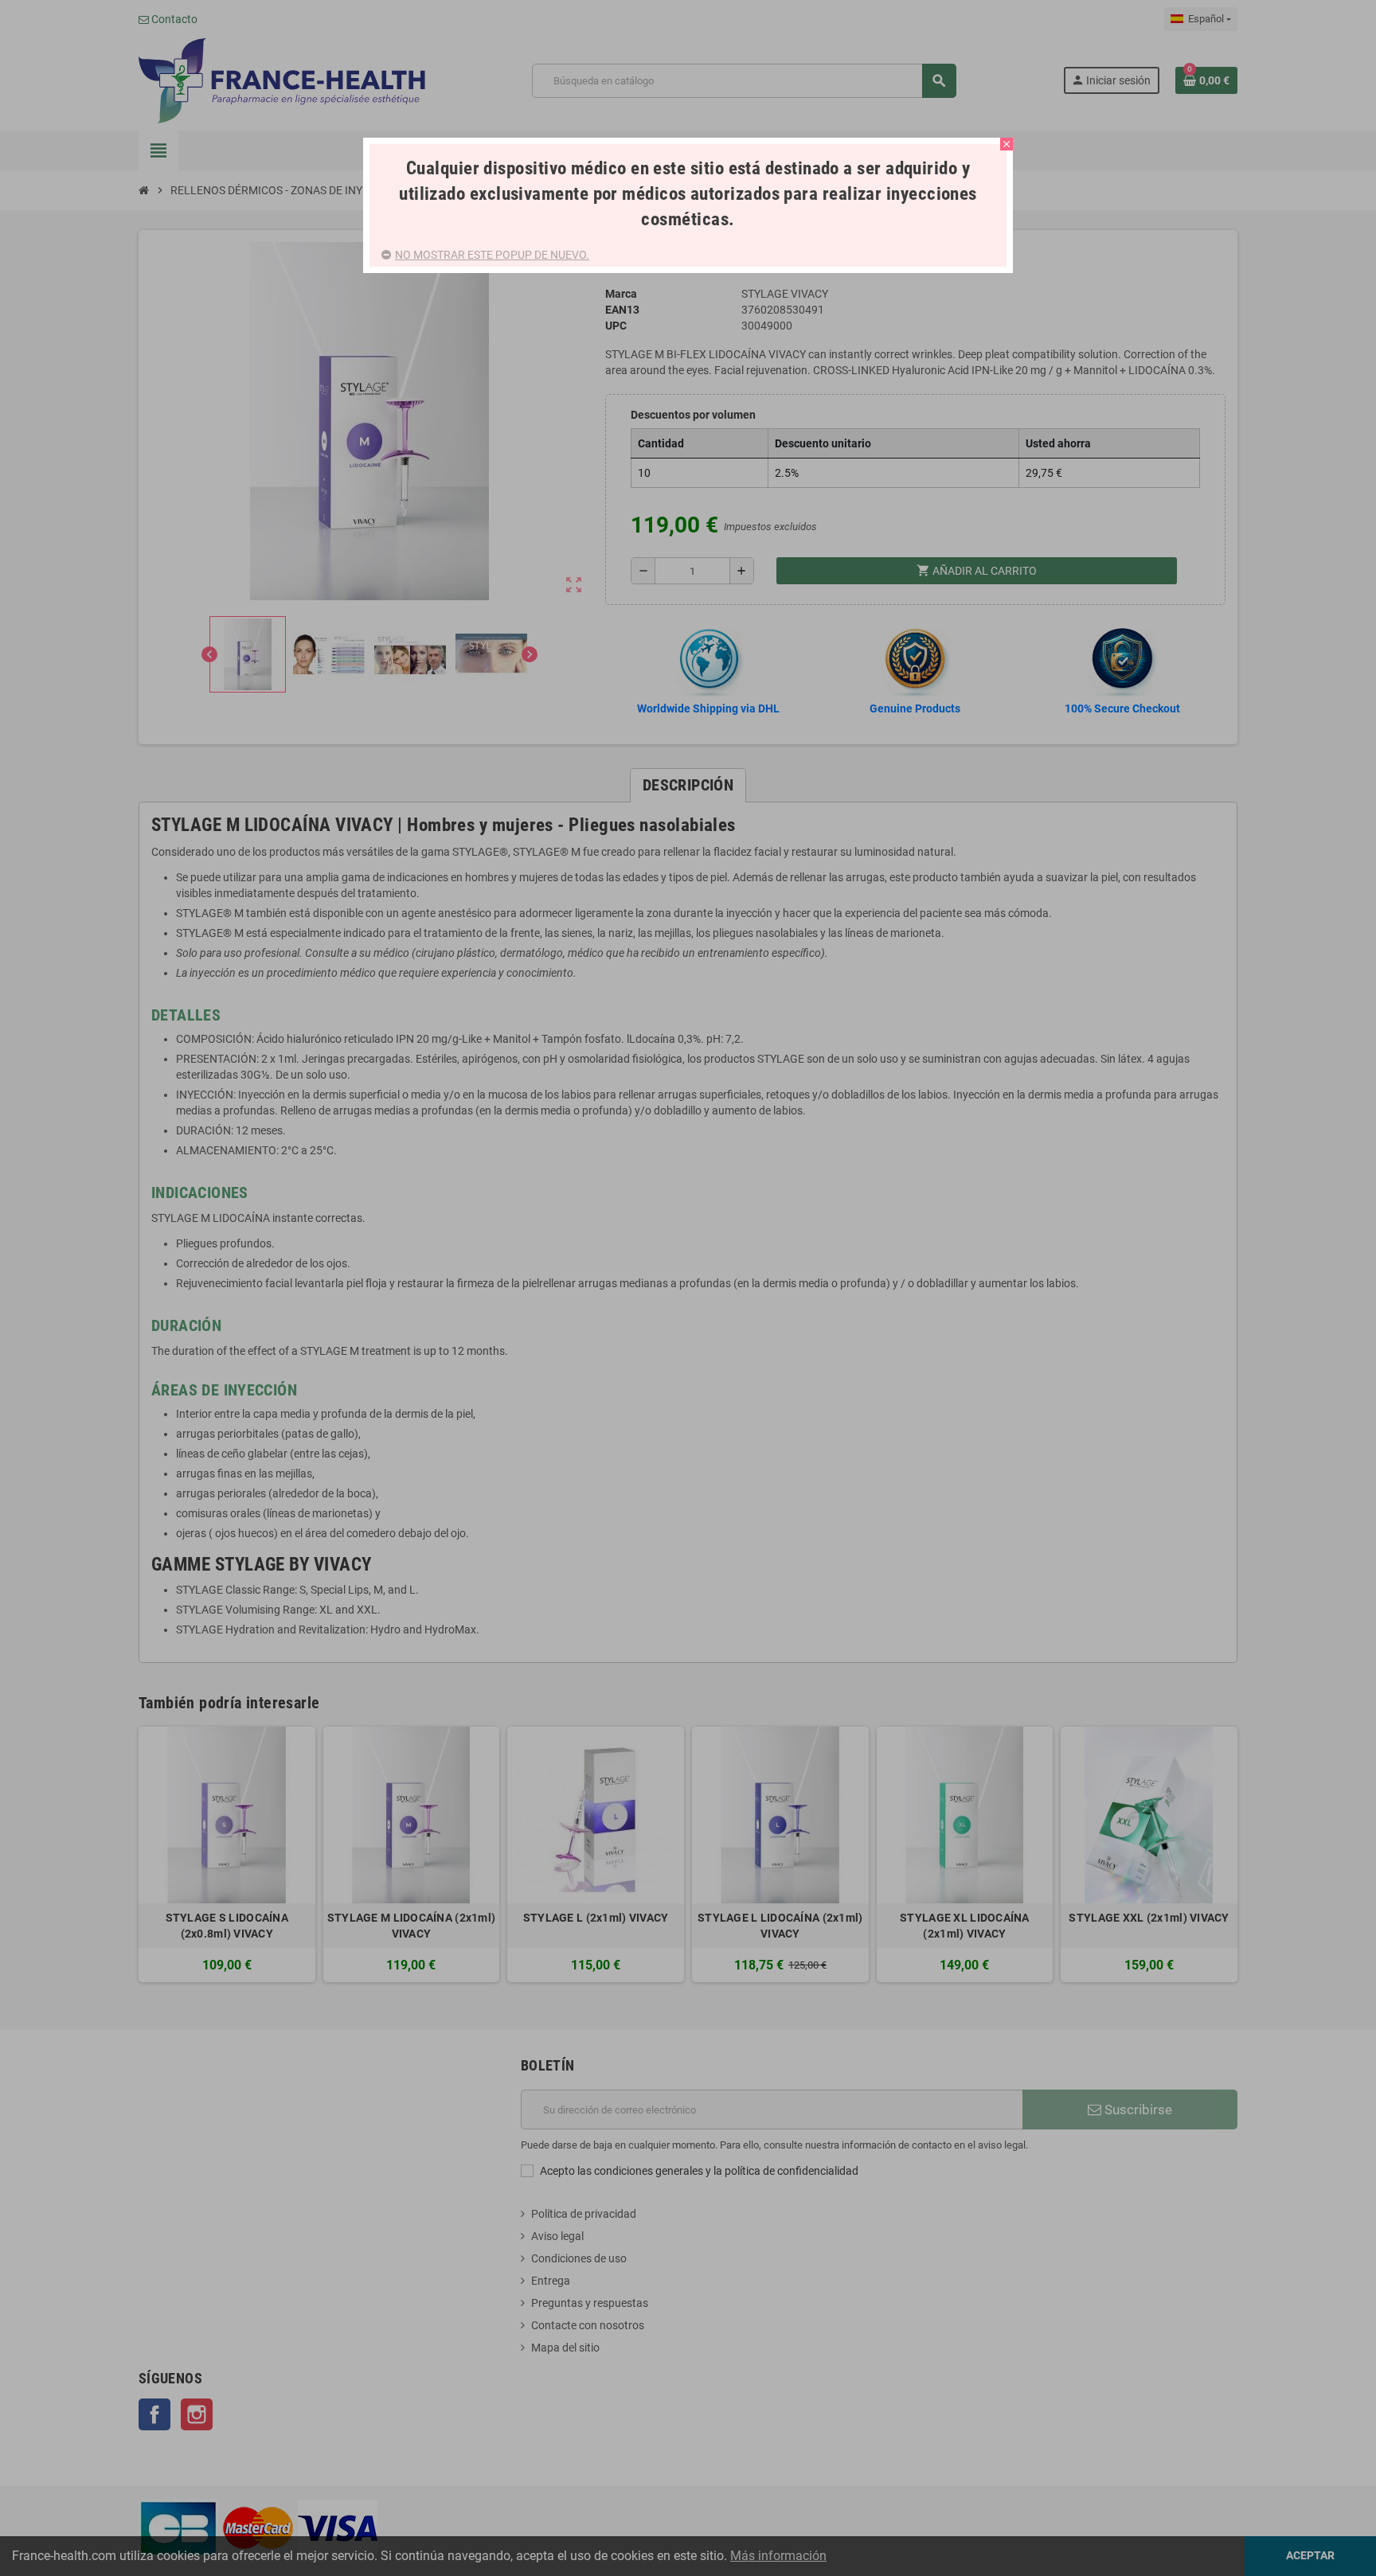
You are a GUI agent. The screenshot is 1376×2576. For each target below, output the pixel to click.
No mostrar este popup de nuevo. (492, 255)
